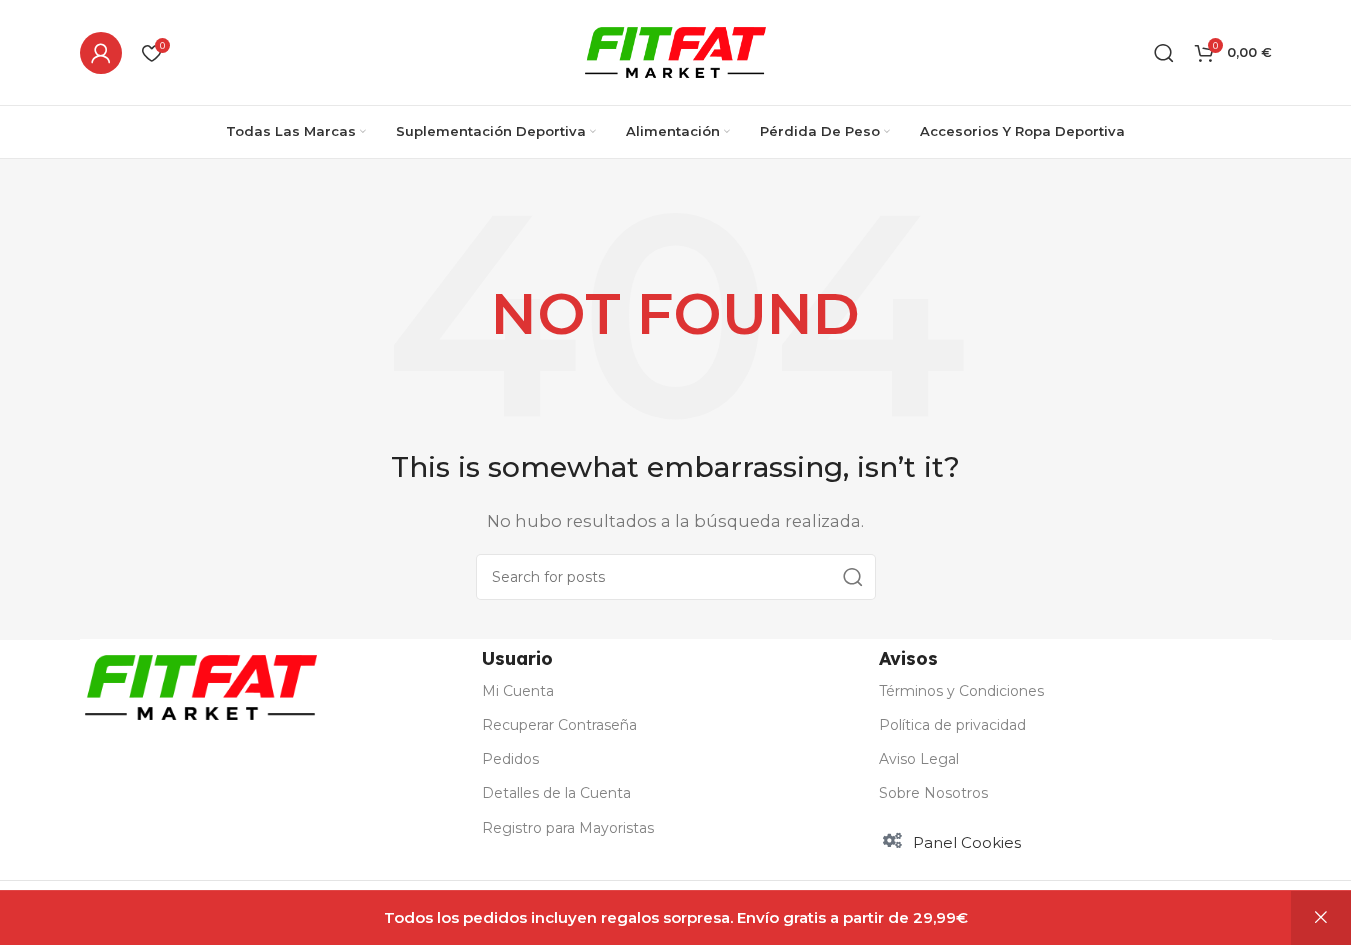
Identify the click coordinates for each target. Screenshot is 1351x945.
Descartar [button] (1321, 918)
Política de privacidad (952, 725)
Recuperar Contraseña (559, 725)
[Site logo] (675, 50)
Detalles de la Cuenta (556, 793)
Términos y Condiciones (961, 691)
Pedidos (510, 759)
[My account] (101, 53)
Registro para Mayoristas (568, 828)
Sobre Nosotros (933, 793)
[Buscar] (1164, 53)
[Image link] (201, 685)
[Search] (853, 577)
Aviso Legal (919, 759)
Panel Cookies (967, 842)
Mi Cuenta (518, 691)
